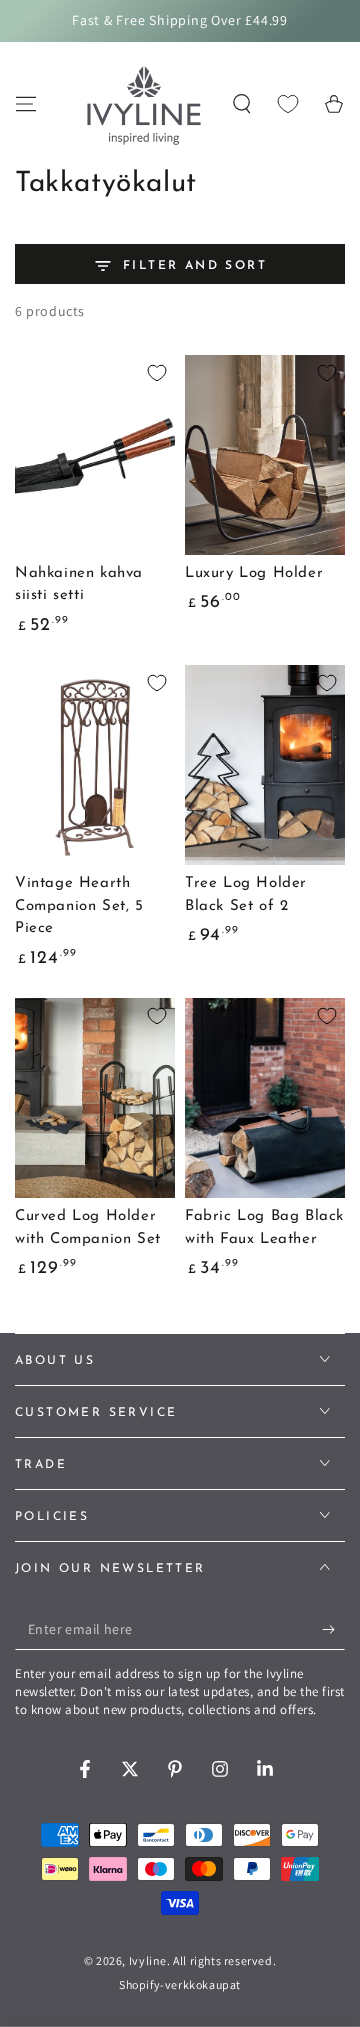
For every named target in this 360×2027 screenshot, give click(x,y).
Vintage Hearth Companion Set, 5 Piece (79, 906)
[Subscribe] (333, 1630)
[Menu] (26, 104)
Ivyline (148, 1960)
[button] (242, 104)
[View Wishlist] (288, 104)
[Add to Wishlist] (157, 373)
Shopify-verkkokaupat (180, 1984)
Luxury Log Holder (254, 573)
